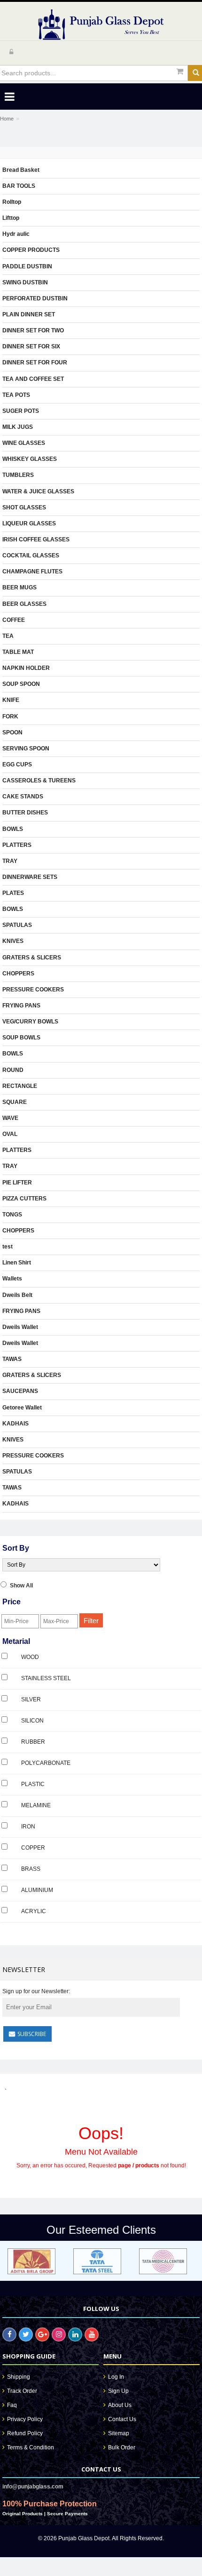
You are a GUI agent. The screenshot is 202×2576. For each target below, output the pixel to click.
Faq (12, 2405)
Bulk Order (122, 2447)
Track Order (22, 2391)
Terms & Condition (31, 2447)
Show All (21, 1586)
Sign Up (118, 2391)
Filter (91, 1621)
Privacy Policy (25, 2419)
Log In (116, 2377)
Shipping (19, 2377)
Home (7, 119)
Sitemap (119, 2433)
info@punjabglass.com (33, 2487)
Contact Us (122, 2419)
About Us (120, 2405)
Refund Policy (25, 2433)
